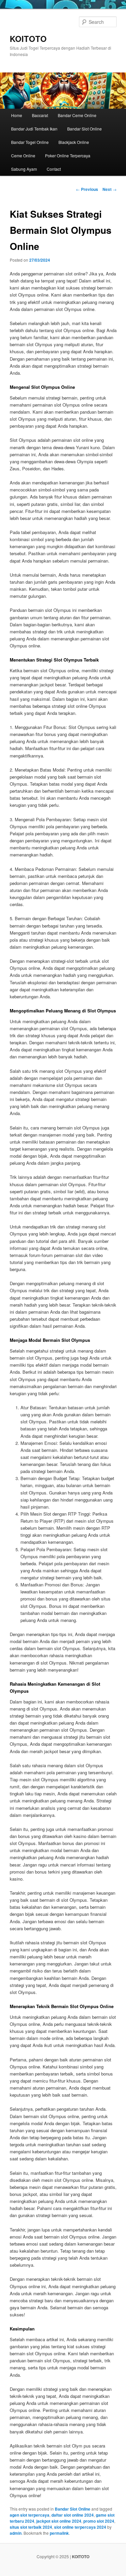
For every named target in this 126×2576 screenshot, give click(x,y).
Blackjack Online (74, 142)
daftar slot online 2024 (73, 2515)
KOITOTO (28, 39)
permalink (59, 2533)
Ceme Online (23, 155)
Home (17, 115)
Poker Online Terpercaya (68, 155)
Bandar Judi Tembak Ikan (34, 129)
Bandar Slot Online (85, 129)
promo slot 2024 (99, 2521)
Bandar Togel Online (30, 142)
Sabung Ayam (24, 169)
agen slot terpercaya (30, 2515)
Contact (54, 169)
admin (16, 2533)
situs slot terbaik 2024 (31, 2527)
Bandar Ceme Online (77, 115)
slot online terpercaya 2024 (80, 2527)
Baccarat (40, 115)
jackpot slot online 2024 (59, 2521)
